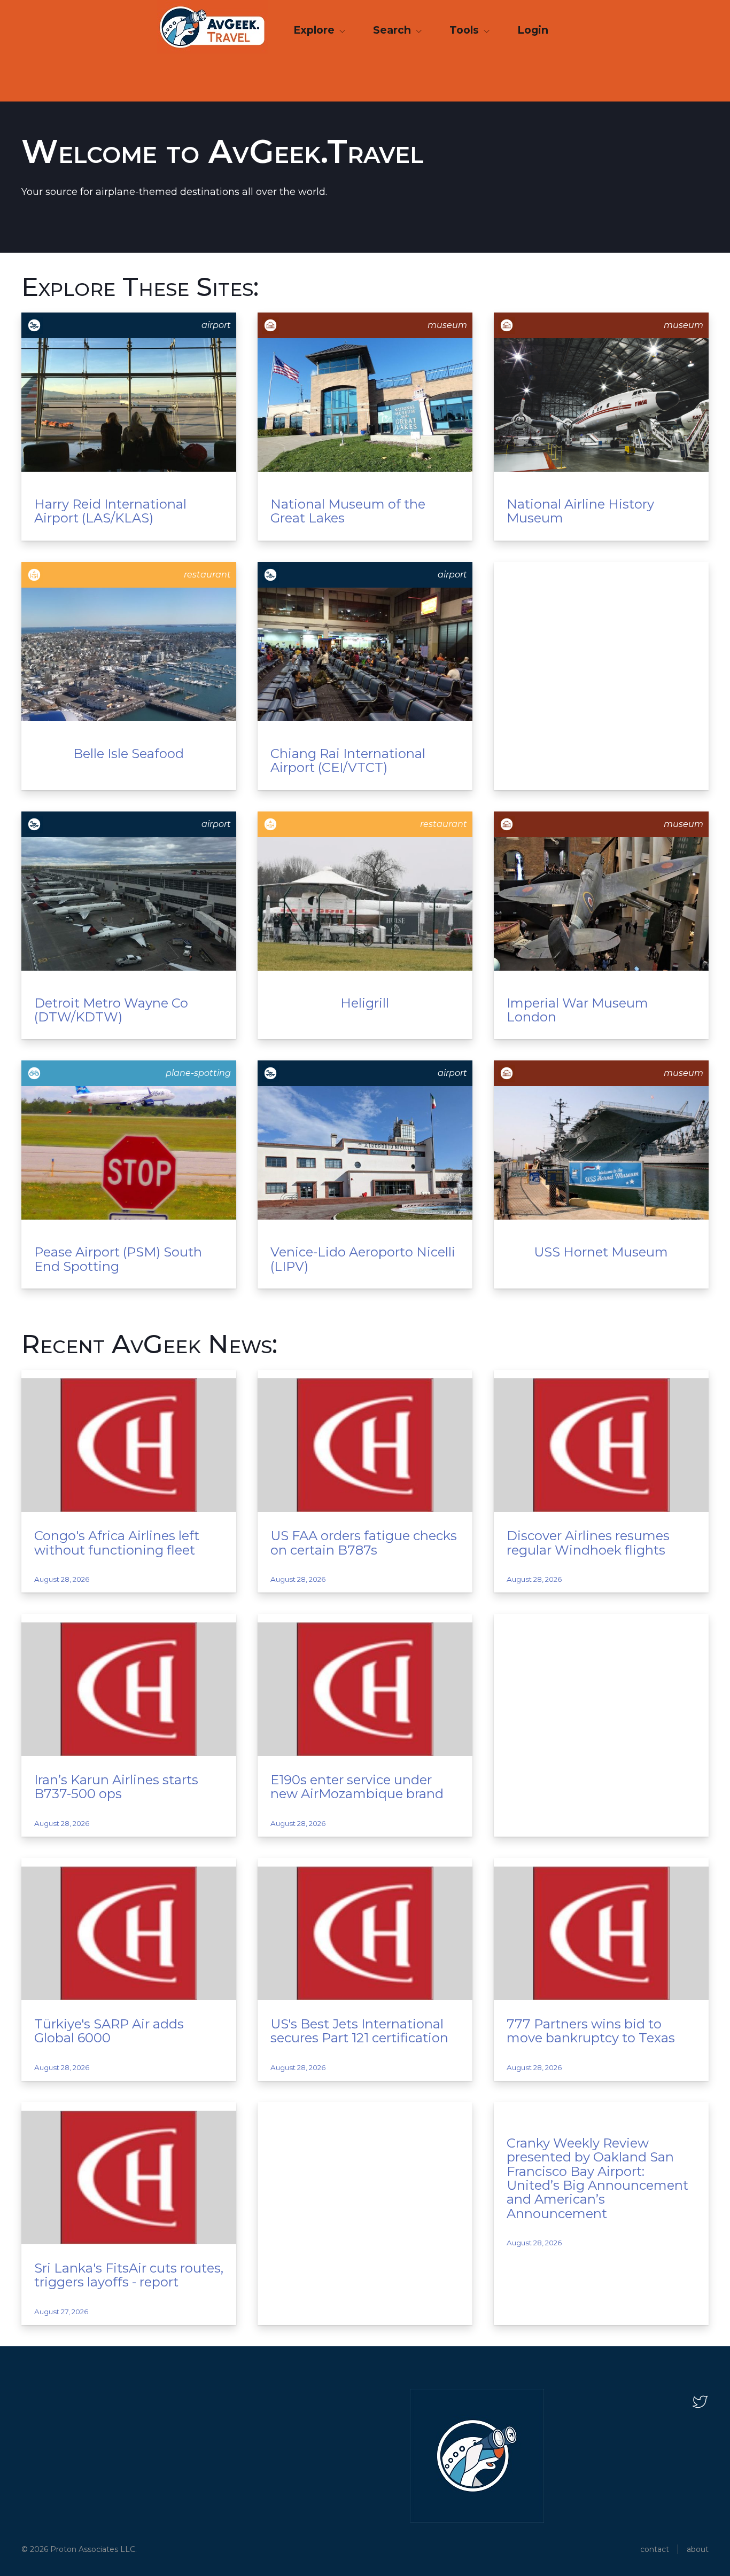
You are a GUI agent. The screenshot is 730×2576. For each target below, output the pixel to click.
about (698, 2549)
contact (655, 2549)
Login (533, 30)
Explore (315, 30)
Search (393, 30)
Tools (465, 30)
